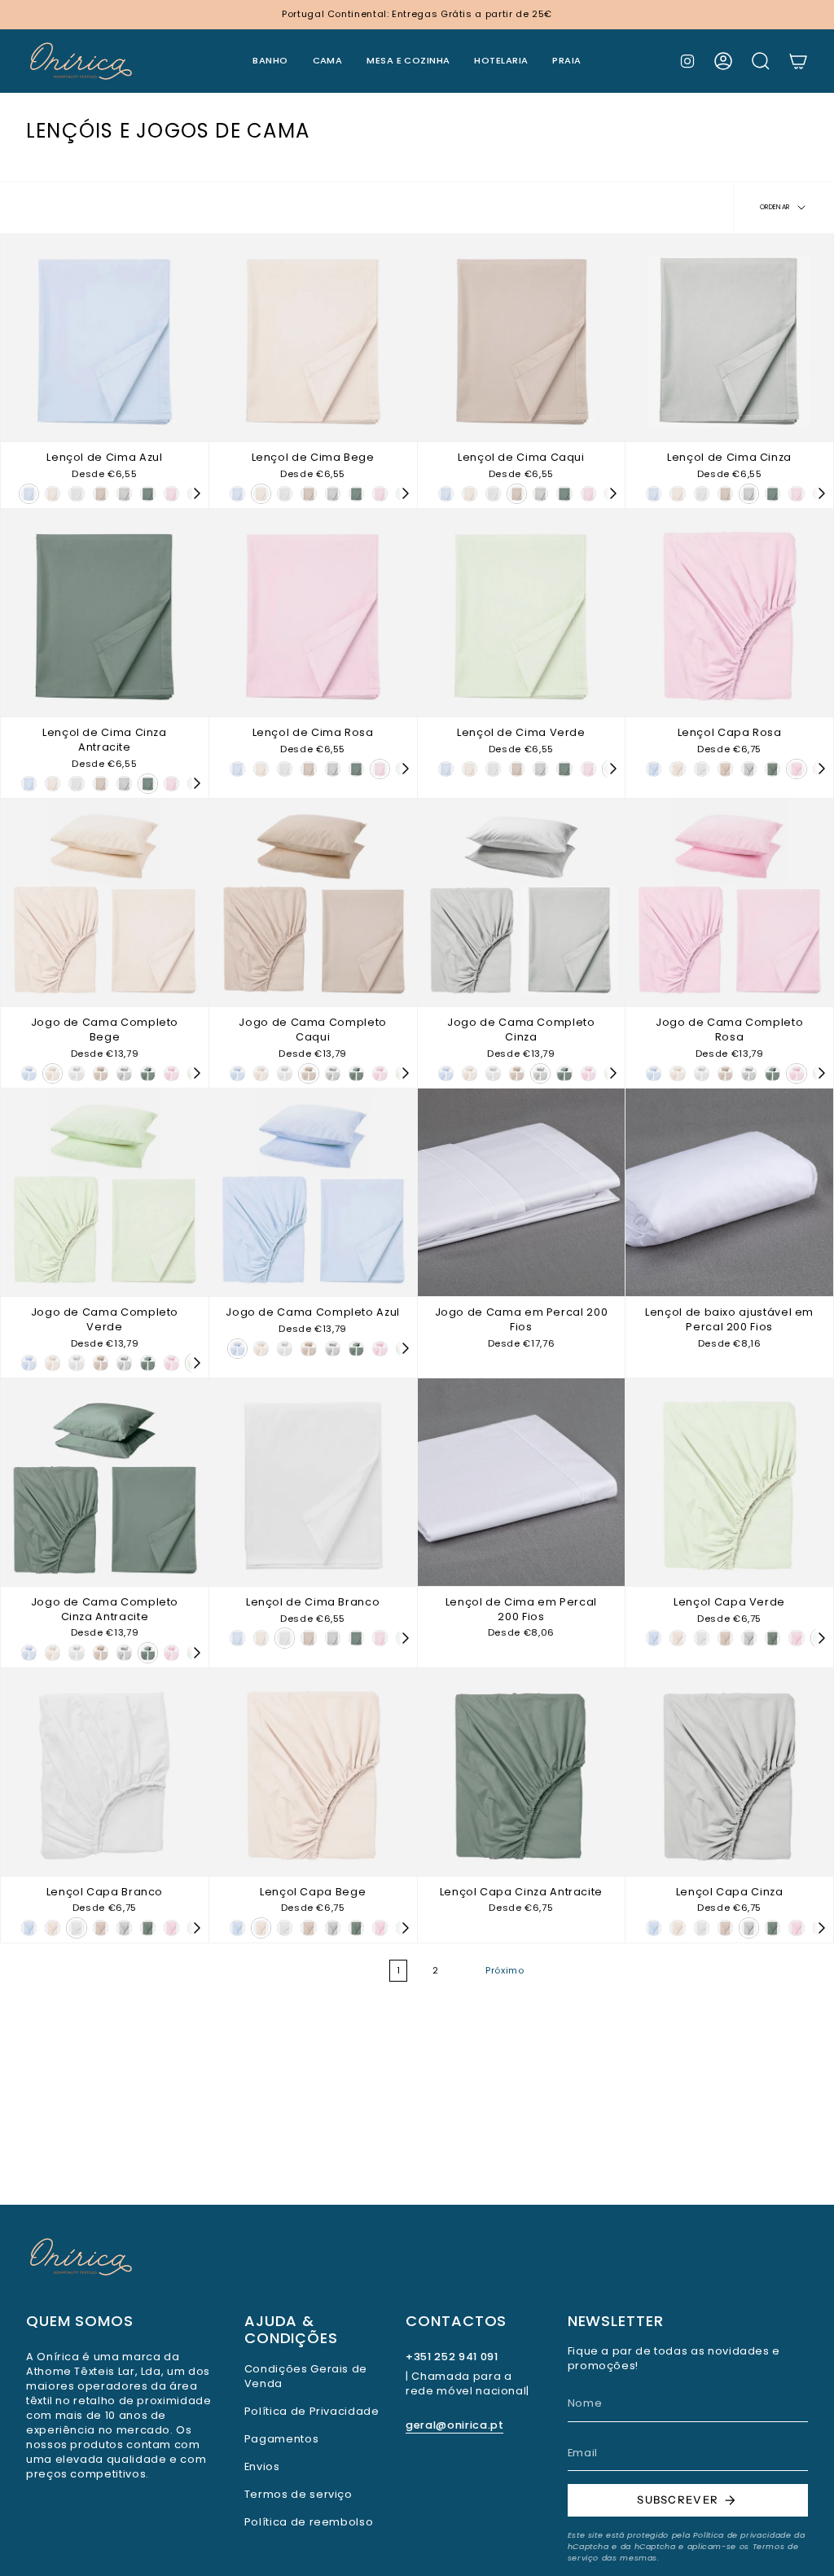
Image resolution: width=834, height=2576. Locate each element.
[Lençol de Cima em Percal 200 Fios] (522, 1482)
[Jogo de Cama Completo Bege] (105, 902)
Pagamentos (281, 2439)
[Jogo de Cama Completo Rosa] (729, 902)
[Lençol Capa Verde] (729, 1482)
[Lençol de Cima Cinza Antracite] (105, 613)
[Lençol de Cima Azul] (105, 337)
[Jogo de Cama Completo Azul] (313, 1192)
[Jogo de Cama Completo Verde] (105, 1192)
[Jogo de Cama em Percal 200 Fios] (522, 1192)
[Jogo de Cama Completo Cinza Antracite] (105, 1482)
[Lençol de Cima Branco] (313, 1482)
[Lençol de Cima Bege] (313, 337)
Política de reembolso (309, 2522)
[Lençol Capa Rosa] (729, 613)
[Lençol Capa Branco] (105, 1772)
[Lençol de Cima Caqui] (522, 337)
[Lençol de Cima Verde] (522, 613)
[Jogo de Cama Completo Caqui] (313, 902)
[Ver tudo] (196, 493)
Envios (262, 2466)
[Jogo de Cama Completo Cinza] (522, 902)
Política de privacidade (742, 2535)
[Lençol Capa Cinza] (729, 1772)
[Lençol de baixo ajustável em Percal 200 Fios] (729, 1192)
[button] (270, 61)
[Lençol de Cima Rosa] (313, 613)
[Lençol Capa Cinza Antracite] (522, 1772)
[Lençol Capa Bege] (313, 1772)
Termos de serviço (298, 2494)
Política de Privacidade (312, 2411)
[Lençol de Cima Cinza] (729, 337)
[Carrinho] (798, 61)
